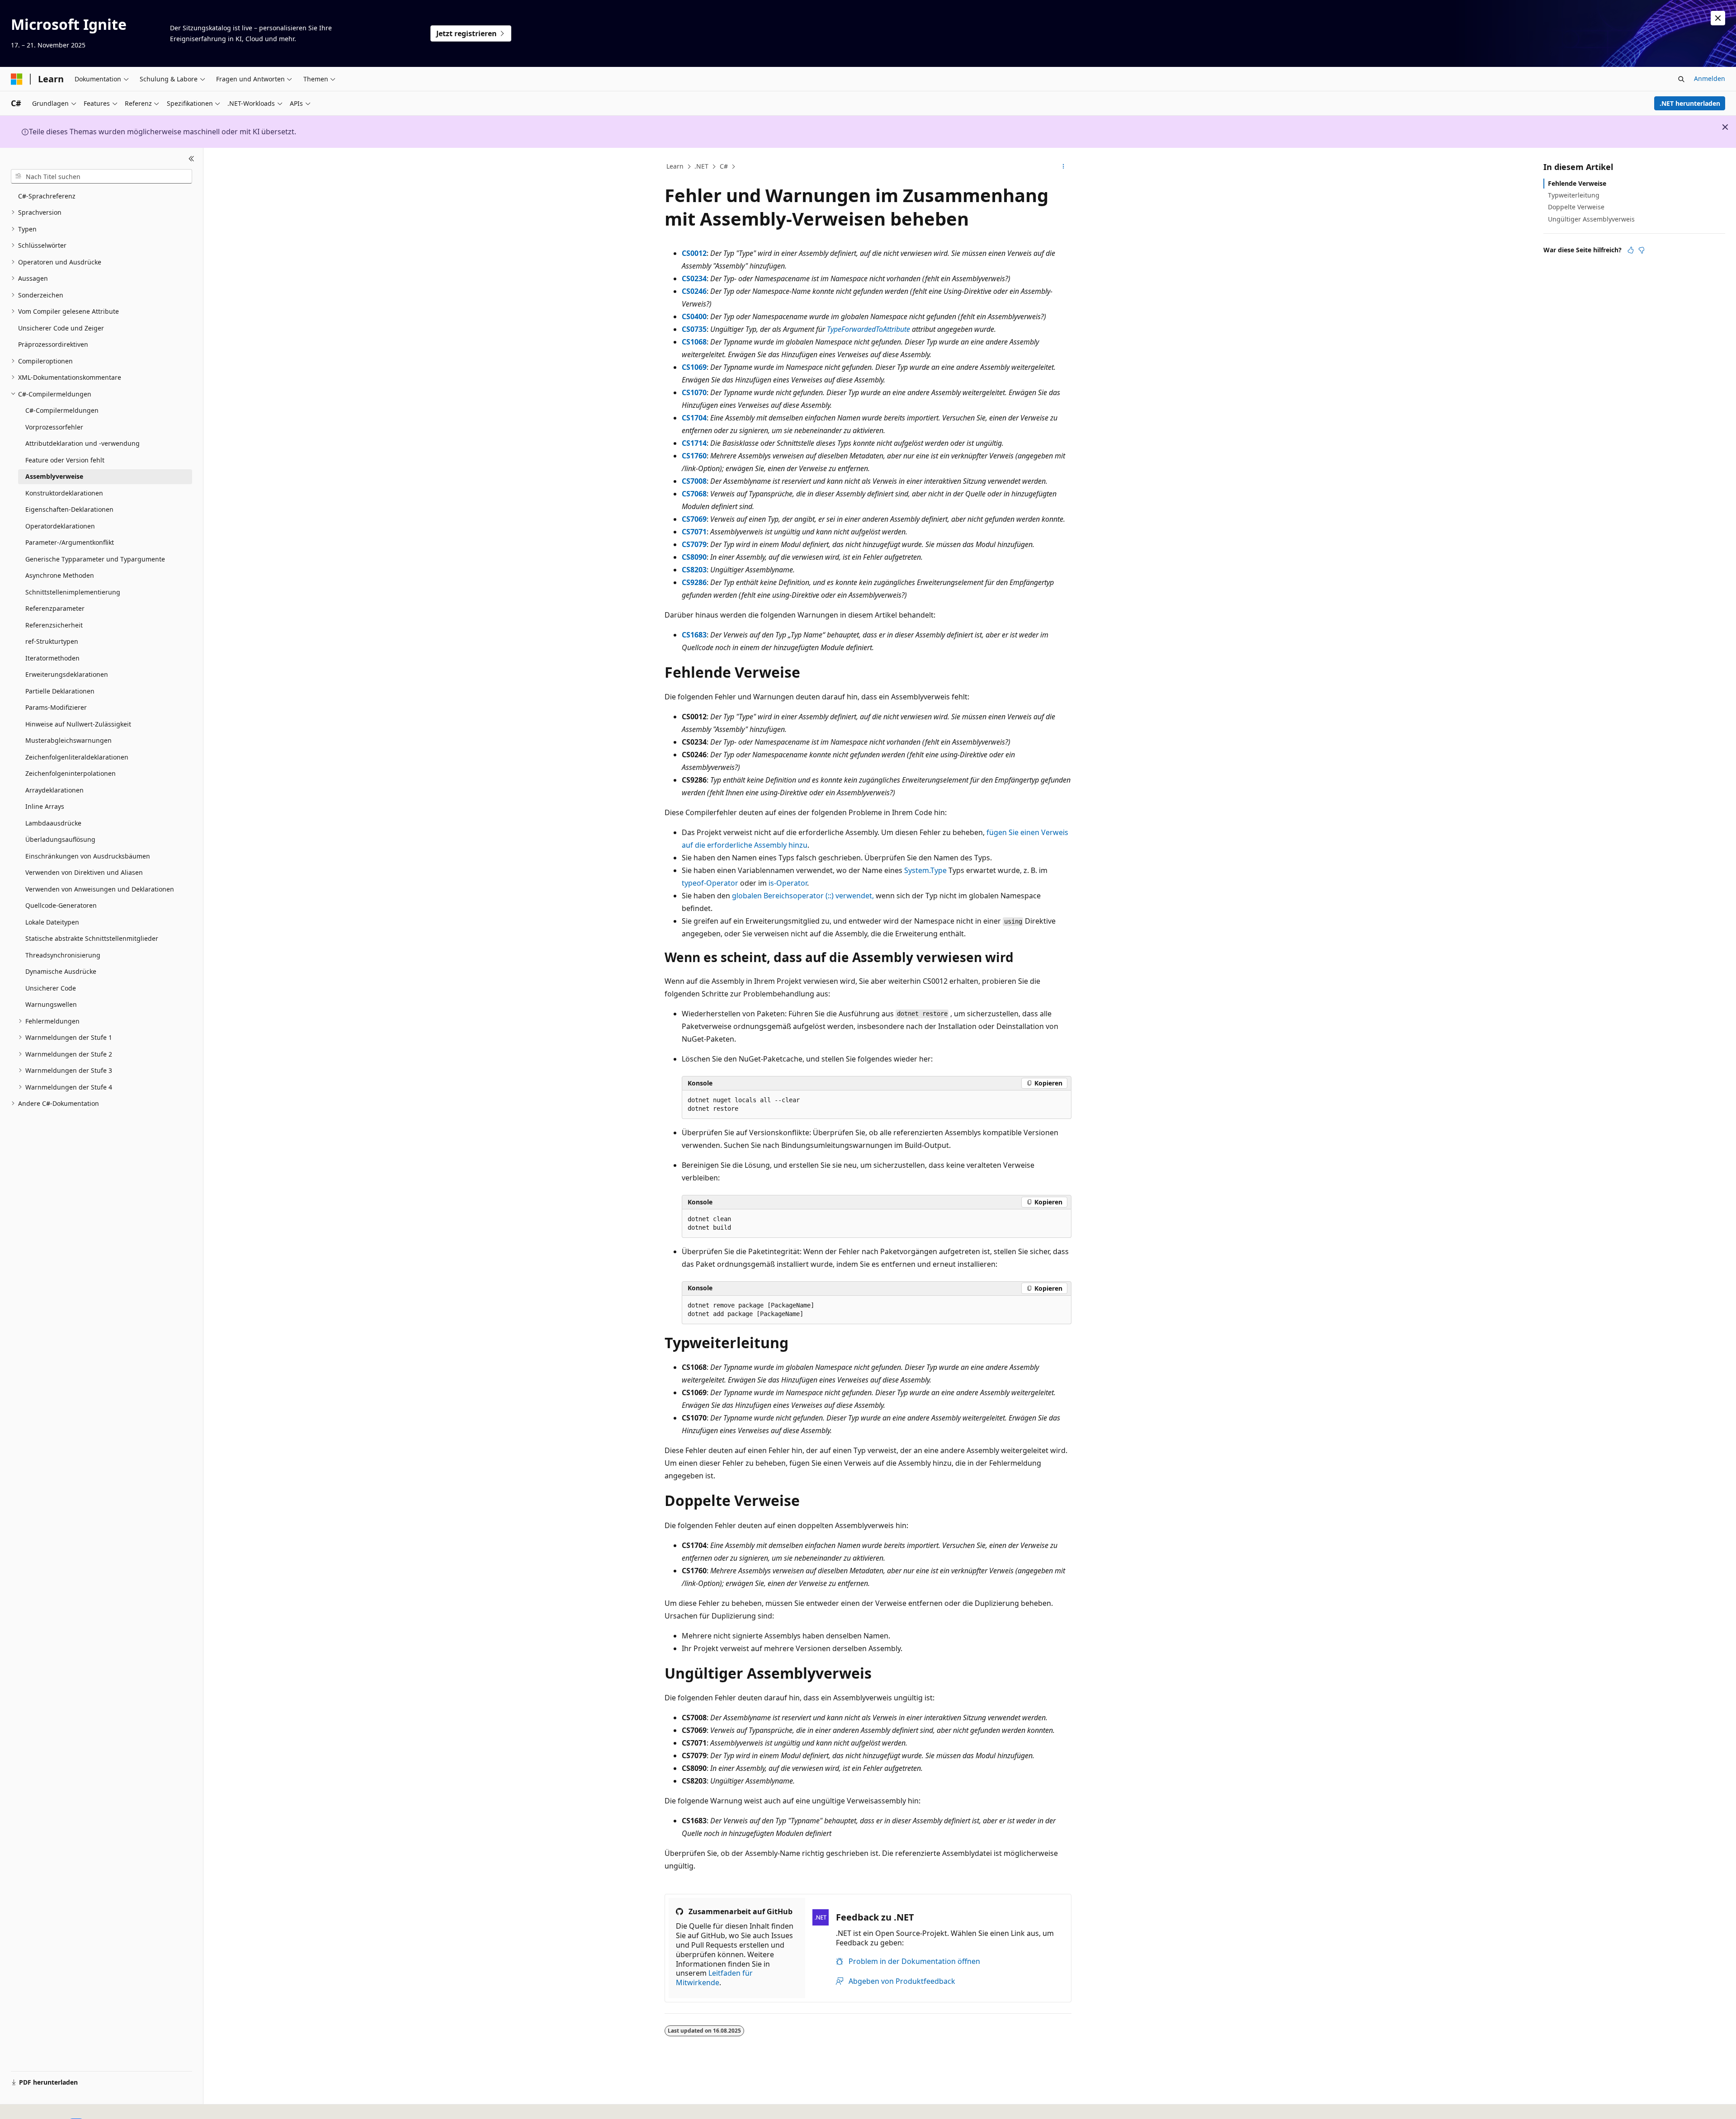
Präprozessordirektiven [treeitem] (53, 344)
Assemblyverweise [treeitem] (54, 476)
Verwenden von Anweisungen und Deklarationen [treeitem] (100, 889)
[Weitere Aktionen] (1064, 167)
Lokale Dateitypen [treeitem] (52, 922)
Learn (675, 166)
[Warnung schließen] (1718, 18)
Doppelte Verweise (1576, 207)
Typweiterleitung (1574, 195)
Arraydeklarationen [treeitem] (54, 790)
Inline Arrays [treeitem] (45, 806)
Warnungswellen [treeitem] (51, 1004)
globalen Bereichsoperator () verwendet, (803, 896)
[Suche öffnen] (1681, 79)
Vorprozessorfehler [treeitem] (54, 427)
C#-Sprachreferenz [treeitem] (47, 196)
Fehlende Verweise (1577, 183)
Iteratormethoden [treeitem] (52, 658)
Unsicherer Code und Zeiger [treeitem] (61, 328)
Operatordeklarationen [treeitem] (60, 526)
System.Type (925, 870)
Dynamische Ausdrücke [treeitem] (61, 971)
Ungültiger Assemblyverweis (1591, 219)
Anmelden (1710, 78)
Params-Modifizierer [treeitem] (56, 707)
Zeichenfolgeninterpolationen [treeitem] (71, 773)
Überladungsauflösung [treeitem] (60, 839)
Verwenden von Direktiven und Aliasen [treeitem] (84, 872)
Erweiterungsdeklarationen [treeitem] (67, 674)
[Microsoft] (17, 79)
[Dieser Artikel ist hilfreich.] (1631, 250)
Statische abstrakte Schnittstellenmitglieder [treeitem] (92, 938)
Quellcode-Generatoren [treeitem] (61, 905)
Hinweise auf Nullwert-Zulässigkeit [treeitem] (78, 724)
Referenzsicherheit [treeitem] (54, 625)
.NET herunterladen (1690, 103)
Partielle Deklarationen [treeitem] (60, 691)
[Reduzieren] (191, 159)
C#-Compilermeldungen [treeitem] (62, 410)
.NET (701, 166)
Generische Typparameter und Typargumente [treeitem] (95, 559)
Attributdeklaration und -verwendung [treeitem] (83, 443)
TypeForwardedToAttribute (868, 329)
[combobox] (101, 176)
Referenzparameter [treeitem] (55, 608)
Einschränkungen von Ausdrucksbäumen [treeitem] (88, 856)
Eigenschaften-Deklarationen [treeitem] (69, 509)
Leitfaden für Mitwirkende (714, 1978)
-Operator (710, 883)
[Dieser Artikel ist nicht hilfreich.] (1642, 250)
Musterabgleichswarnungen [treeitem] (68, 740)
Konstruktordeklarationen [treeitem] (64, 493)
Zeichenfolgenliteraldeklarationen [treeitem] (77, 757)
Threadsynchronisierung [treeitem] (63, 955)
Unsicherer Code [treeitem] (51, 988)
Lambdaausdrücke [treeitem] (53, 823)
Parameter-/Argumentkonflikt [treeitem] (70, 542)
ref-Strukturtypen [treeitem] (52, 641)
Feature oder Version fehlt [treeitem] (65, 460)
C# (724, 166)
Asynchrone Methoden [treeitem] (60, 575)
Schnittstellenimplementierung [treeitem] (73, 592)
